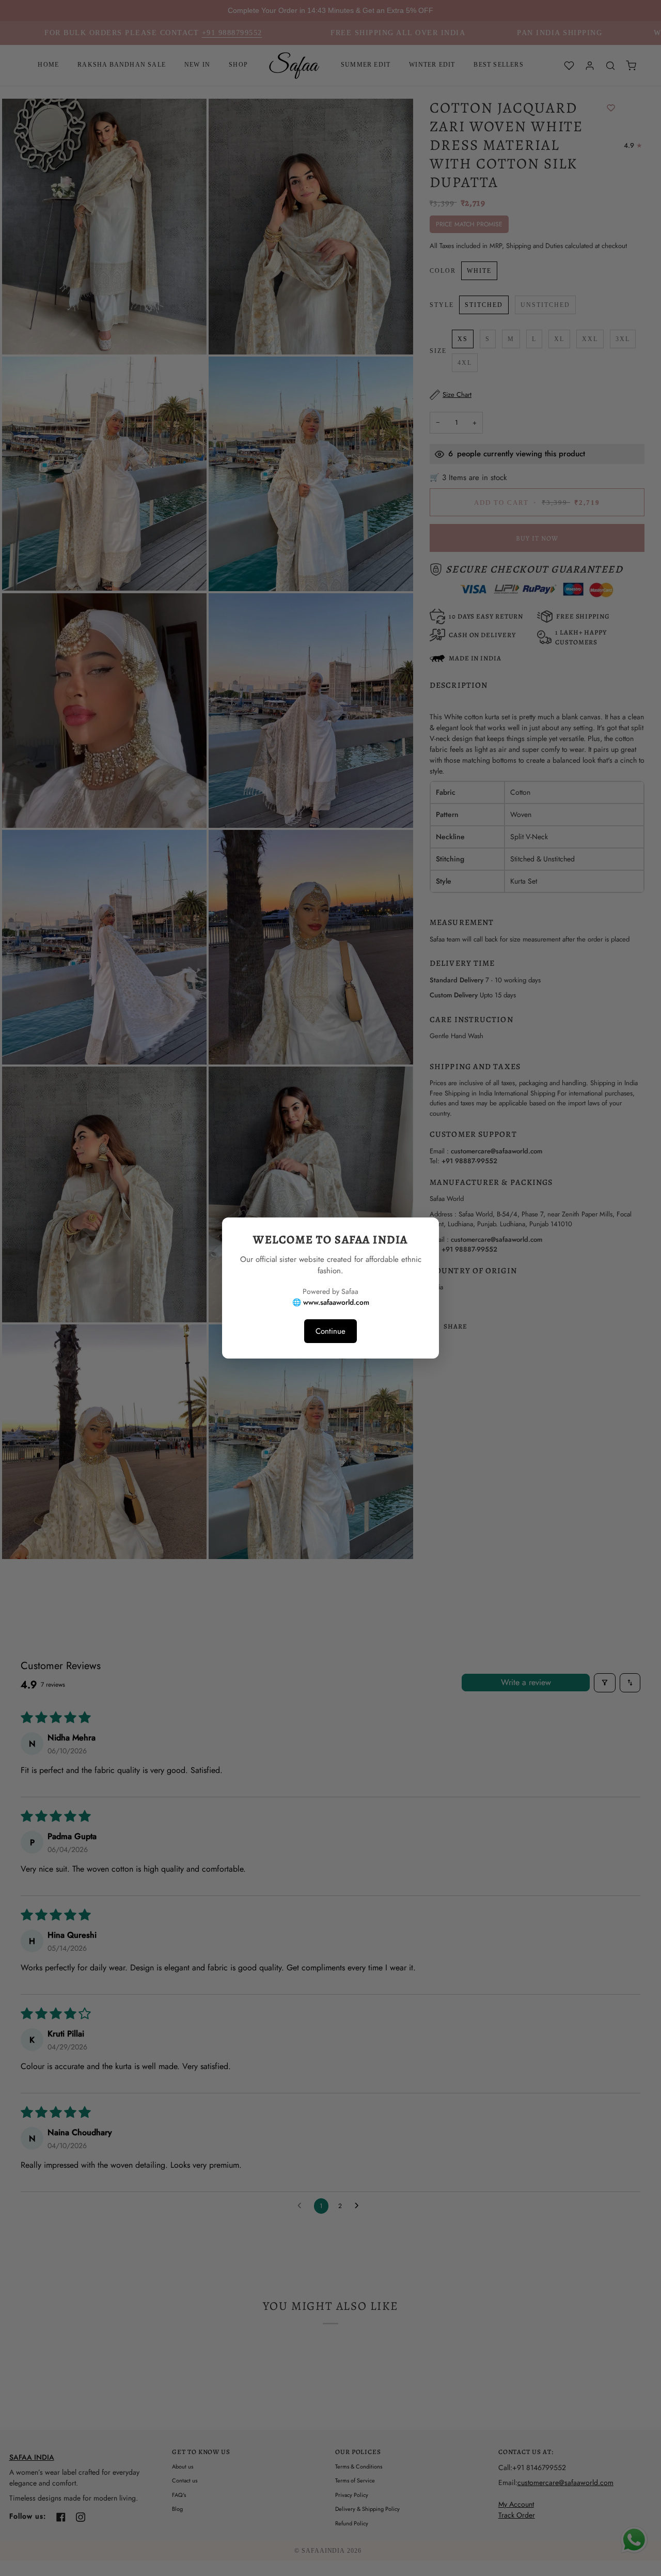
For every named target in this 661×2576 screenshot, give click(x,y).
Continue (330, 1331)
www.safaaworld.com (336, 1302)
